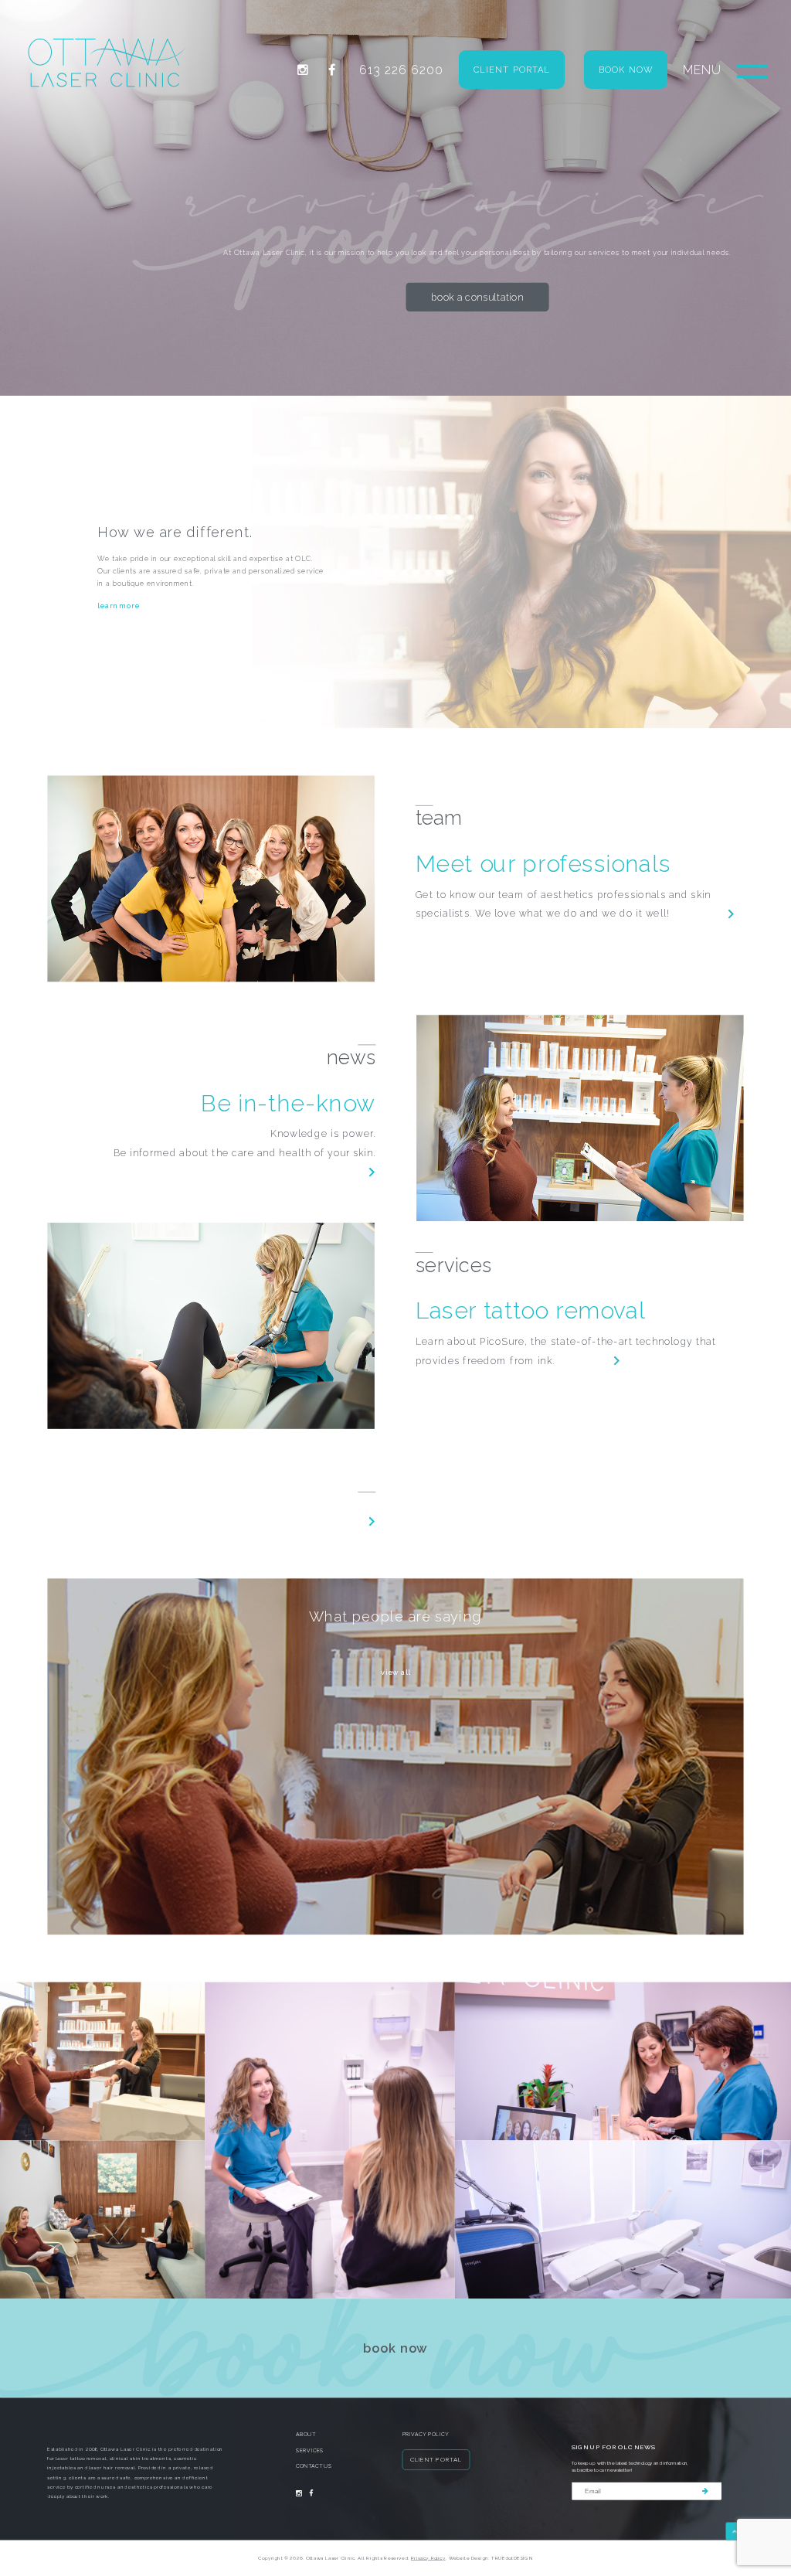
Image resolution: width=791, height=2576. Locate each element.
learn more (118, 606)
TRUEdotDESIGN (512, 2558)
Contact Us (314, 2466)
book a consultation (477, 297)
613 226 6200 (401, 70)
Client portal (512, 70)
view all (395, 1672)
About (306, 2435)
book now (395, 2348)
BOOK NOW (626, 70)
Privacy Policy (426, 2435)
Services (310, 2451)
